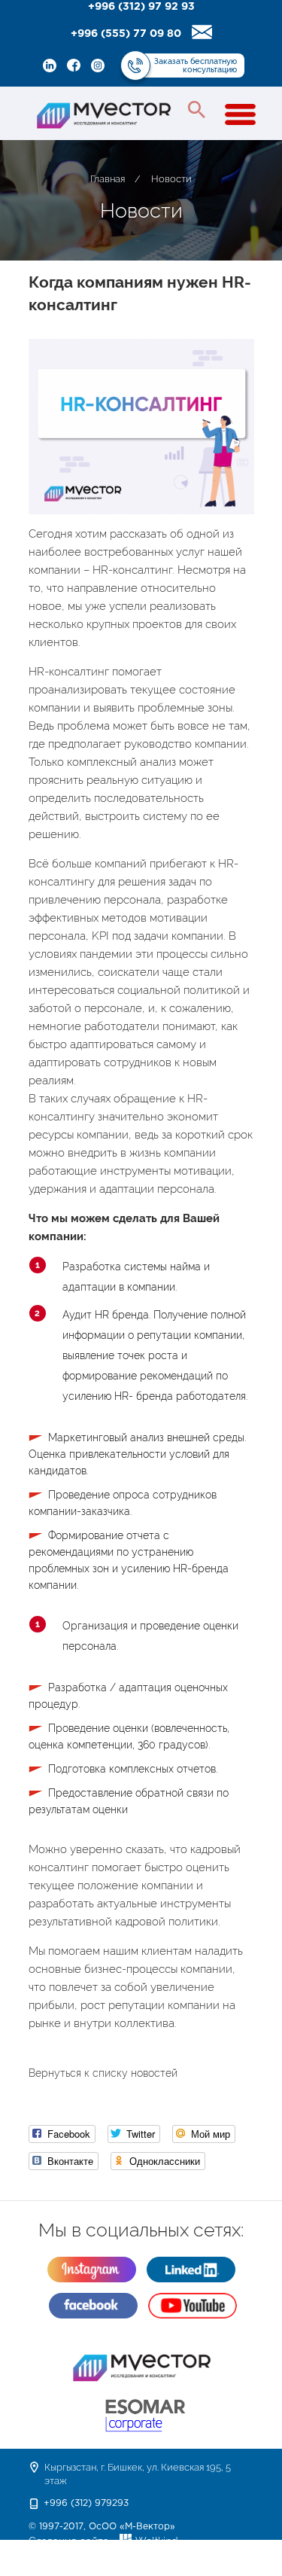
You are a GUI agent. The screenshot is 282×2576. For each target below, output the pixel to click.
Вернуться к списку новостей (103, 2073)
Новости (171, 179)
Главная (108, 179)
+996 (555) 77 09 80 (126, 34)
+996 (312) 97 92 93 (141, 7)
